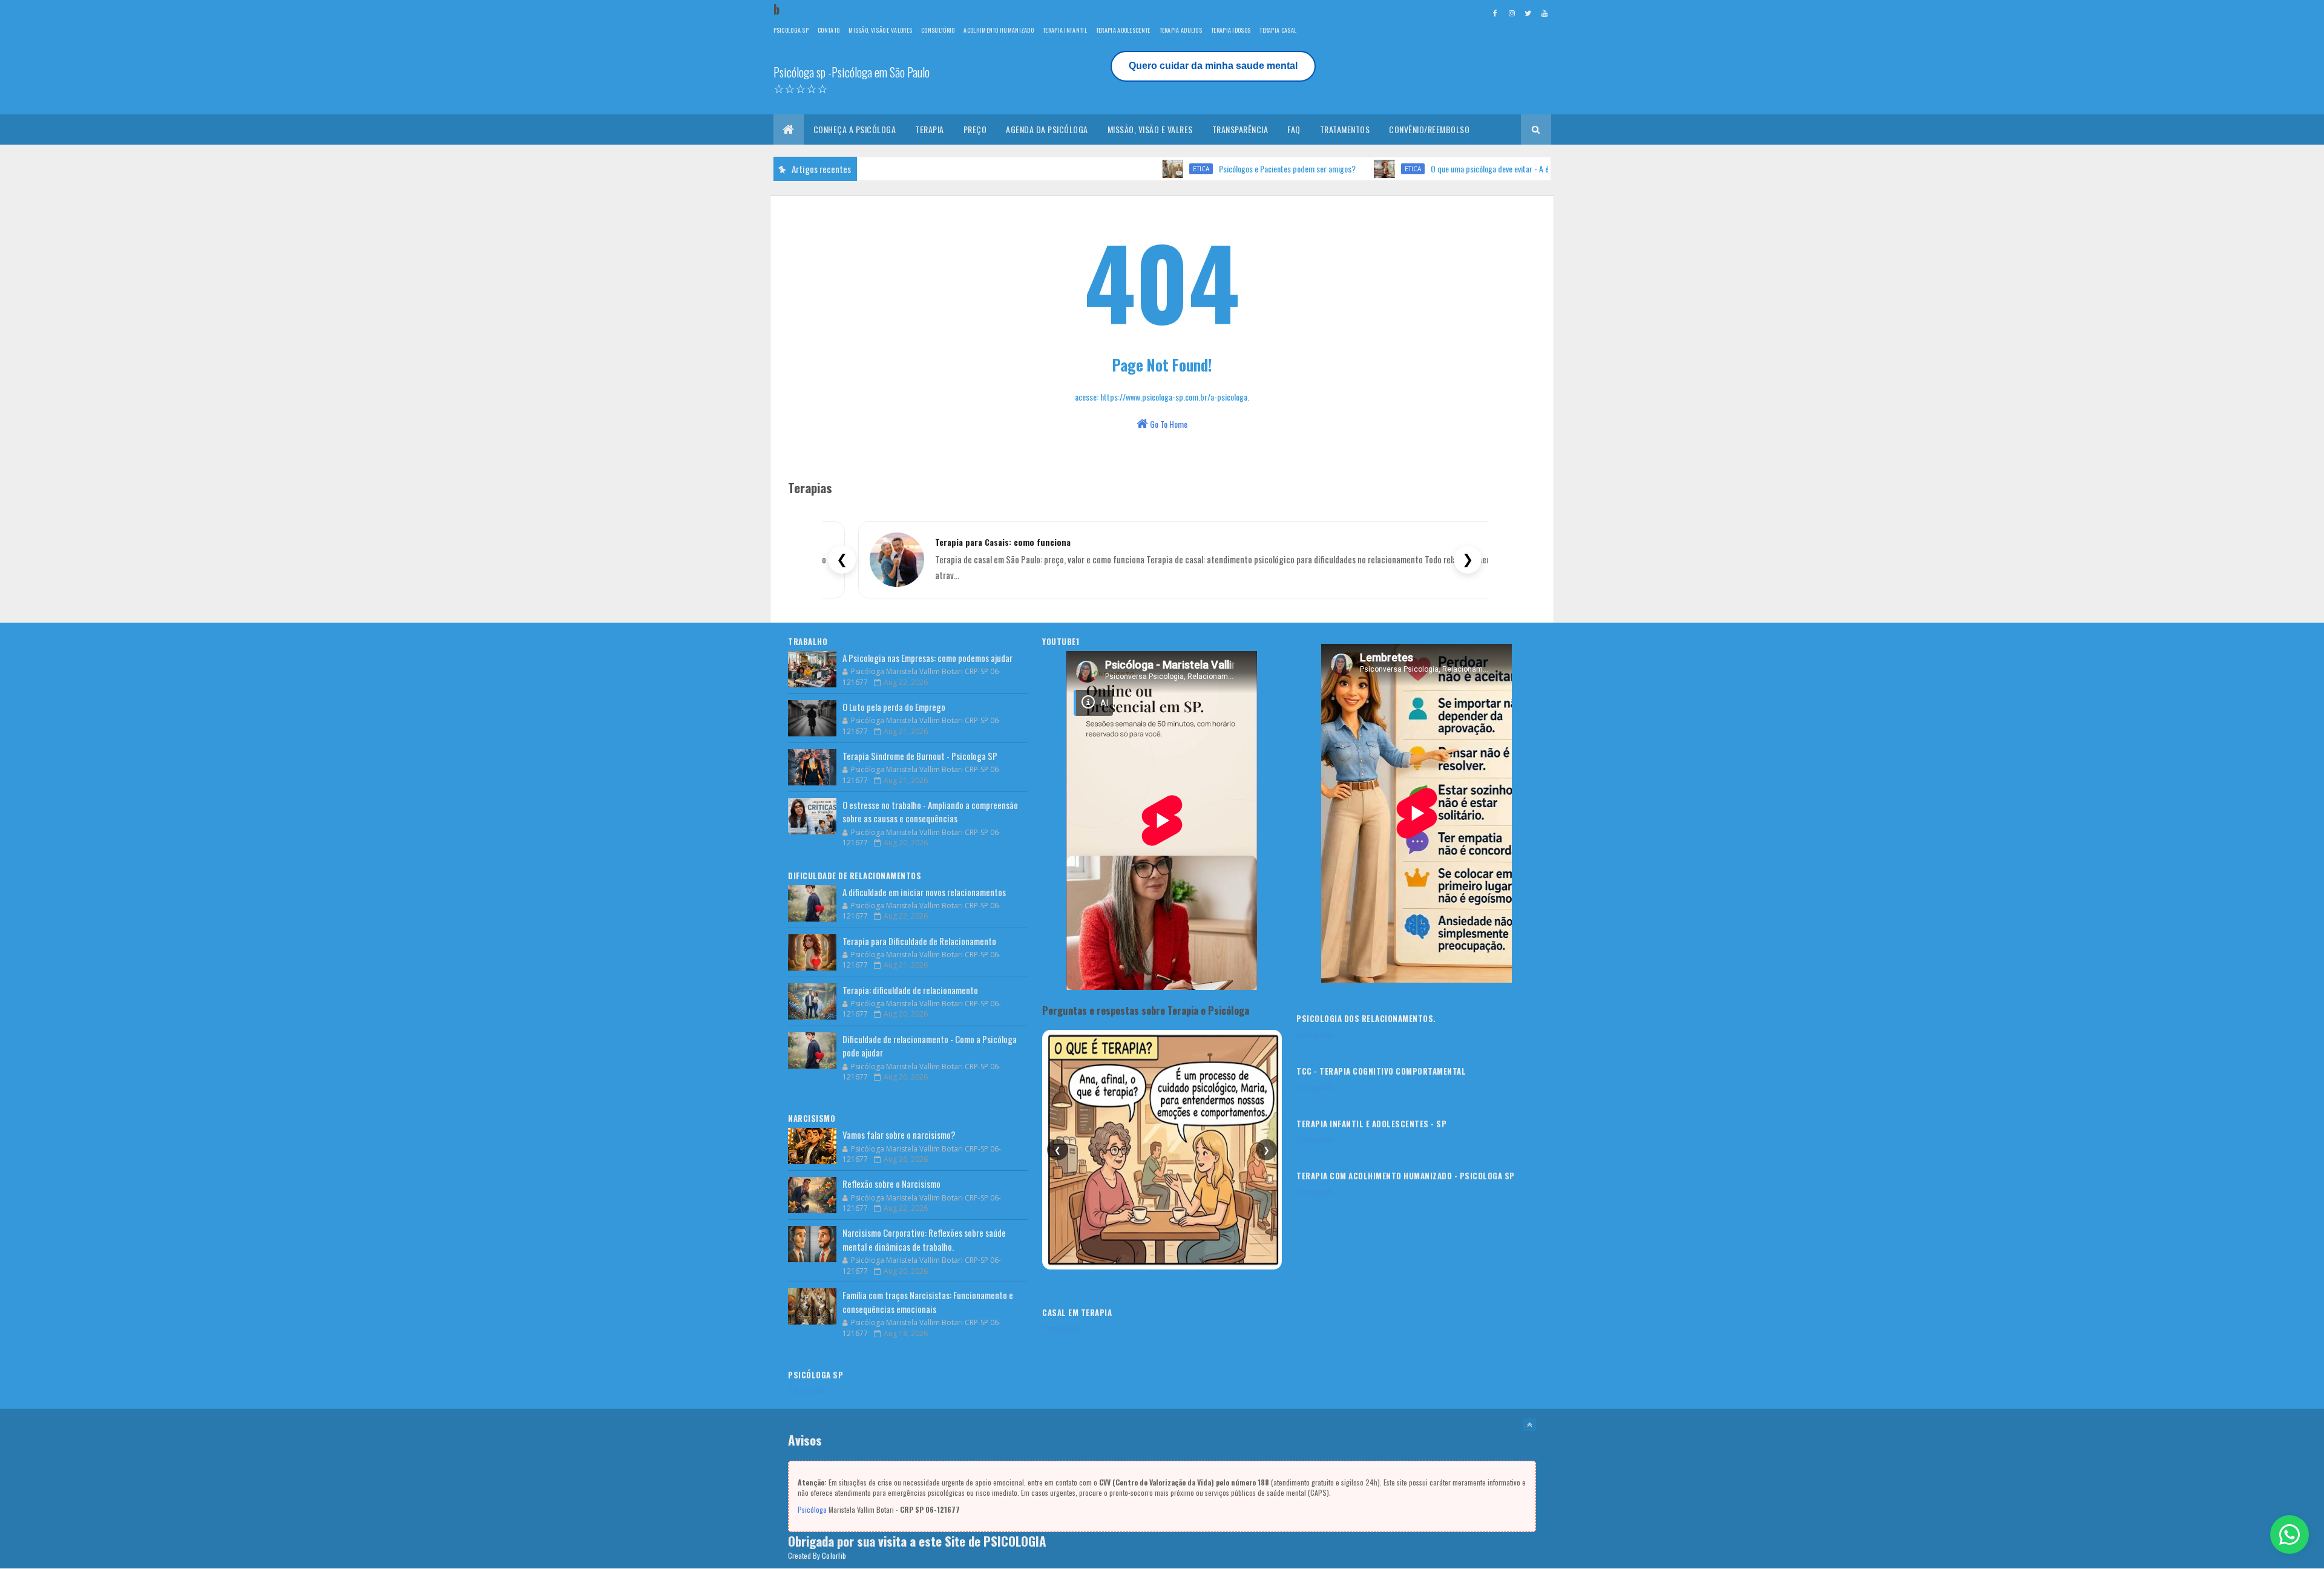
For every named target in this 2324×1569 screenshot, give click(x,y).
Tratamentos (1345, 129)
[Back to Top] (1529, 1424)
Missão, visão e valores (880, 30)
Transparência (1240, 129)
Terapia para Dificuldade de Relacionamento (919, 941)
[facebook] (1495, 13)
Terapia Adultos (1181, 30)
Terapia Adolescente (1123, 30)
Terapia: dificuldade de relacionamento (910, 990)
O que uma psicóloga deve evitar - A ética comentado (1440, 169)
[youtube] (1544, 13)
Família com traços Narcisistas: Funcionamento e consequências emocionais (928, 1302)
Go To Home (1168, 424)
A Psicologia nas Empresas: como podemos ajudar (927, 658)
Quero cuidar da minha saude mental (1213, 66)
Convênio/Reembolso (1429, 129)
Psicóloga (812, 1509)
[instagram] (1512, 13)
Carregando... (809, 1390)
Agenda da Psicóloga (1047, 129)
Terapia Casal (1278, 30)
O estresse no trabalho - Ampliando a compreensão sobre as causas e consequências (930, 812)
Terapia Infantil (1065, 30)
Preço (975, 129)
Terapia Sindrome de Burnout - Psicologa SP (920, 756)
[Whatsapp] (2290, 1535)
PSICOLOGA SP (791, 30)
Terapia (930, 129)
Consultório (938, 30)
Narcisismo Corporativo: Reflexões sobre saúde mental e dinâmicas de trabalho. (924, 1240)
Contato (829, 30)
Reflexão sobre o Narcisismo (891, 1184)
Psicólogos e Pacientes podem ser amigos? (1213, 169)
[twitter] (1528, 13)
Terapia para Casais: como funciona (1003, 542)
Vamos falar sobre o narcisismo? (899, 1135)
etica (1127, 169)
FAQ (1294, 129)
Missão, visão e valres (1150, 129)
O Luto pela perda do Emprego (894, 707)
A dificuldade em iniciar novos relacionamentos (924, 892)
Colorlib (834, 1555)
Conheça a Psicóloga (855, 129)
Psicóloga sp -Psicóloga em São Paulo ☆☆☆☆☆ (852, 80)
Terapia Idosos (1231, 30)
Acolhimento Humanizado (999, 30)
